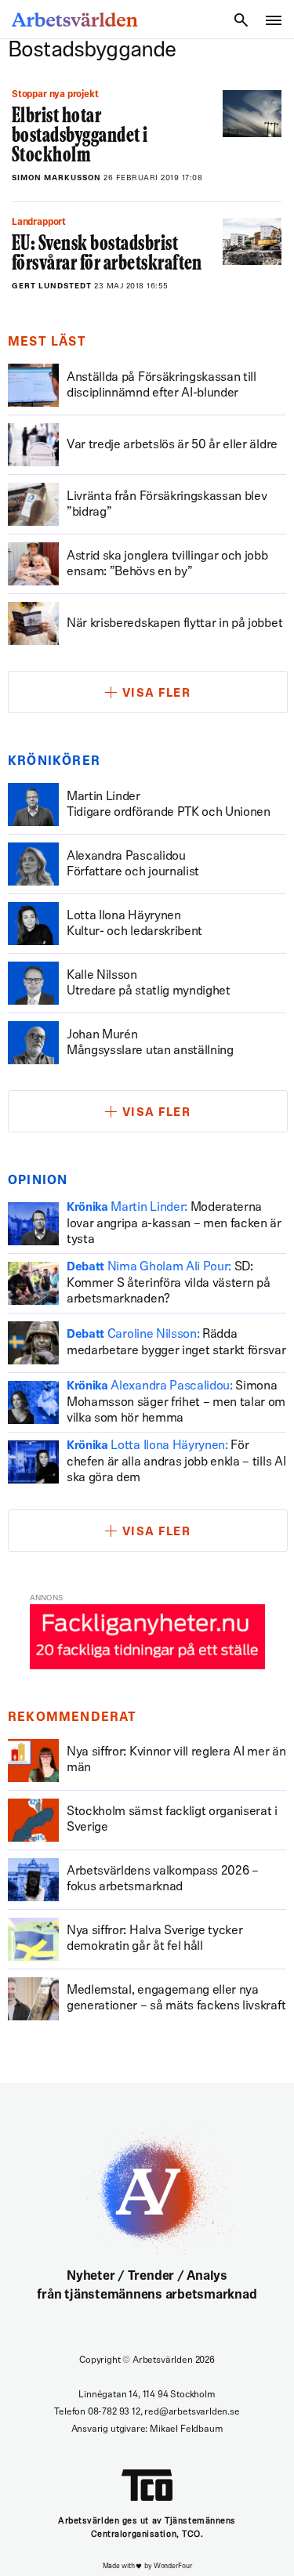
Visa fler (157, 694)
